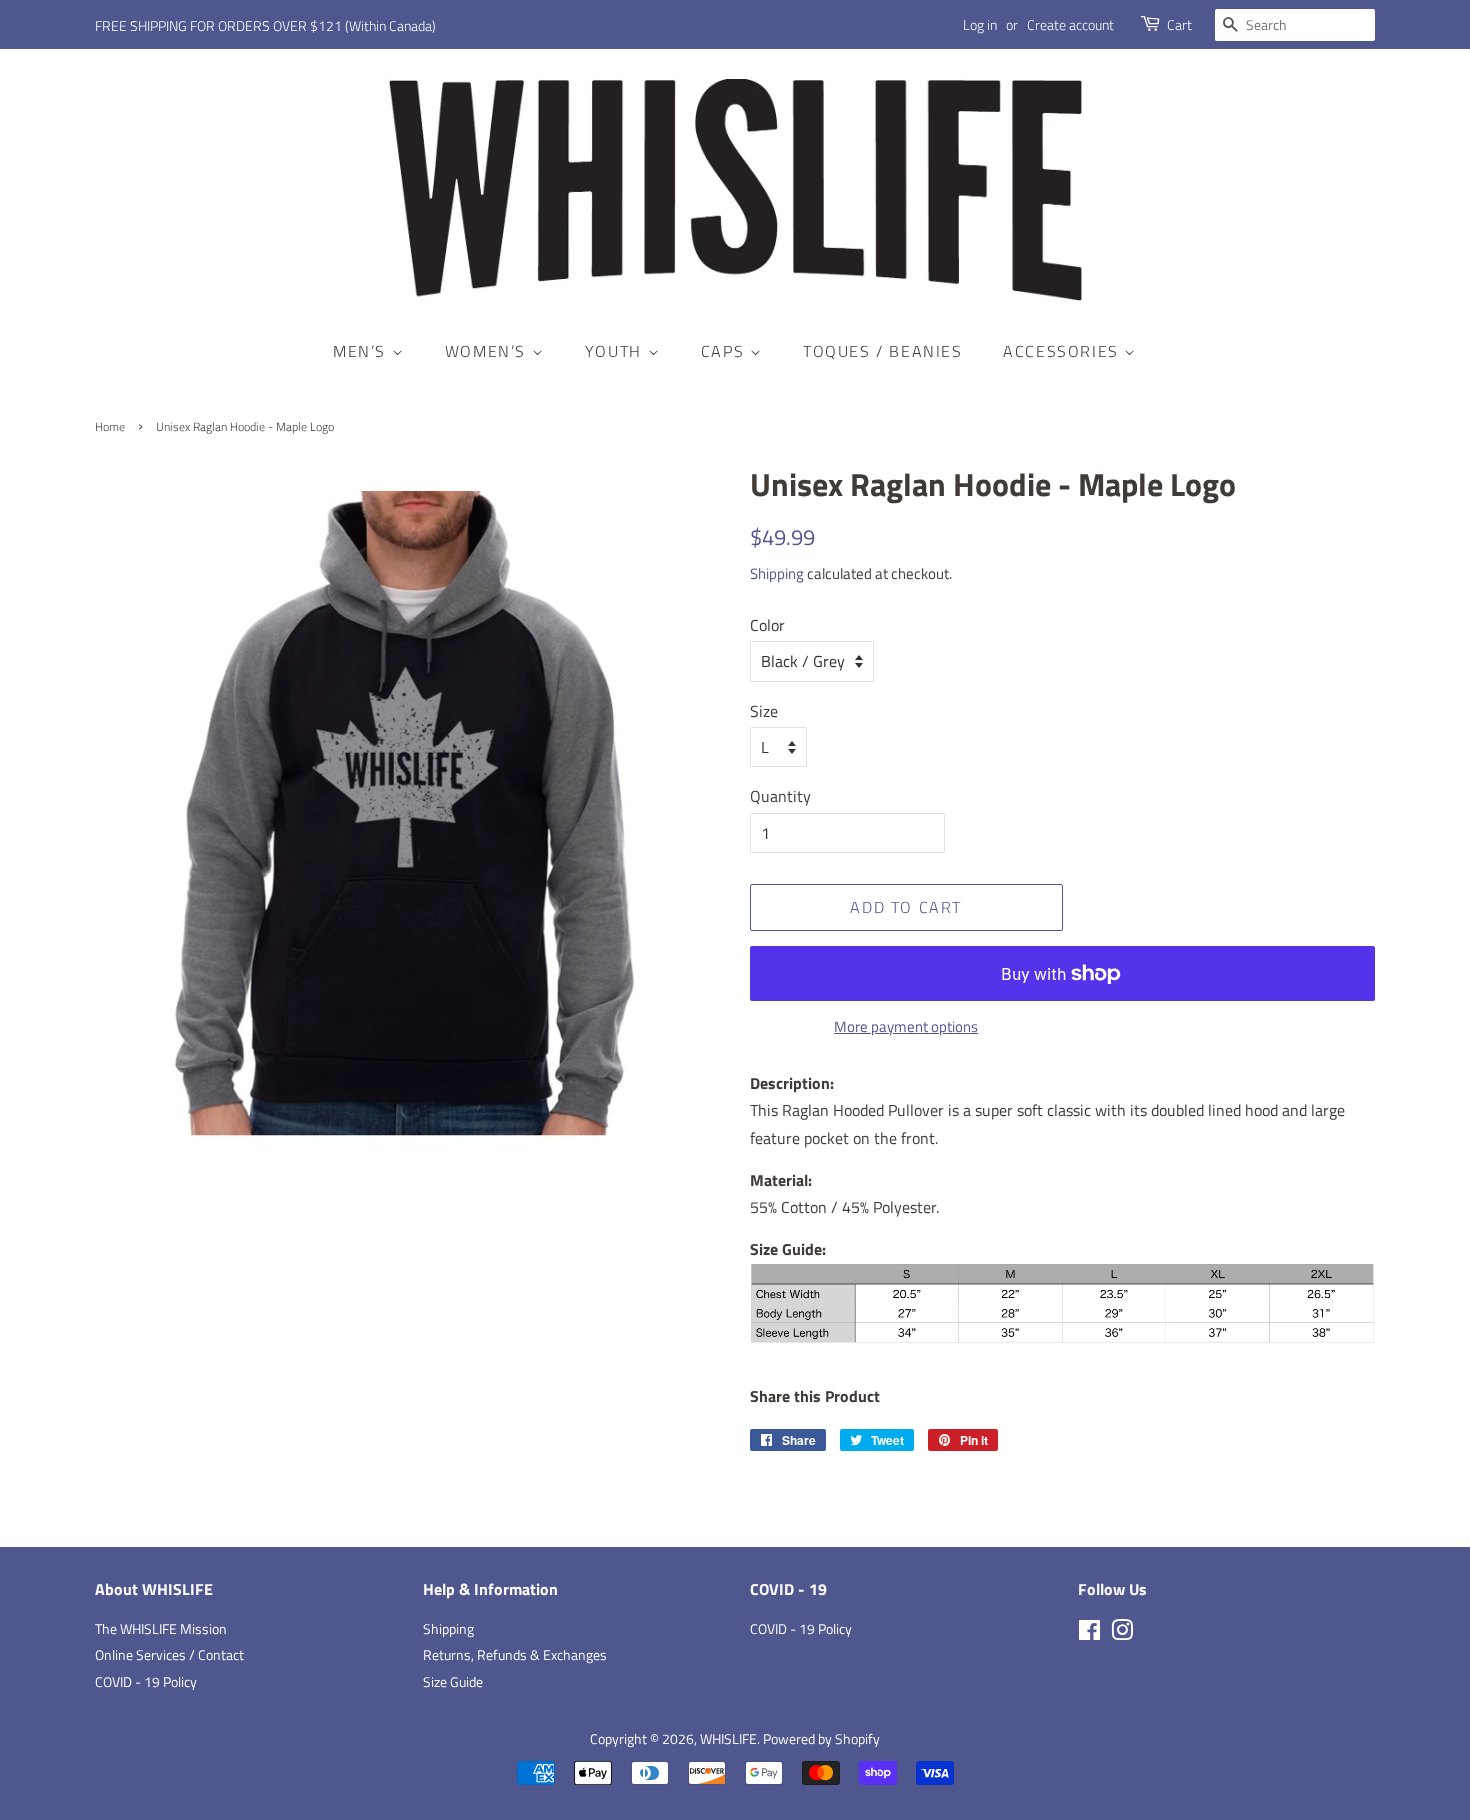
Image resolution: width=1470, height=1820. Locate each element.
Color (767, 625)
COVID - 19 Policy (146, 1682)
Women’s (488, 351)
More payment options (906, 1026)
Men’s (362, 351)
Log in (980, 24)
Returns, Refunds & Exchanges (515, 1655)
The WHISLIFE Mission (161, 1629)
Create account (1070, 24)
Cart (1179, 24)
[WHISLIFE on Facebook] (1089, 1634)
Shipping (777, 573)
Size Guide (453, 1682)
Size (764, 711)
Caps (725, 351)
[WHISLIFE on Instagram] (1122, 1634)
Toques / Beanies (883, 351)
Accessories (1063, 351)
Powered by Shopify (821, 1739)
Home (110, 426)
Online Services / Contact (169, 1655)
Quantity (780, 796)
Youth (616, 351)
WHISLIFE (728, 1739)
